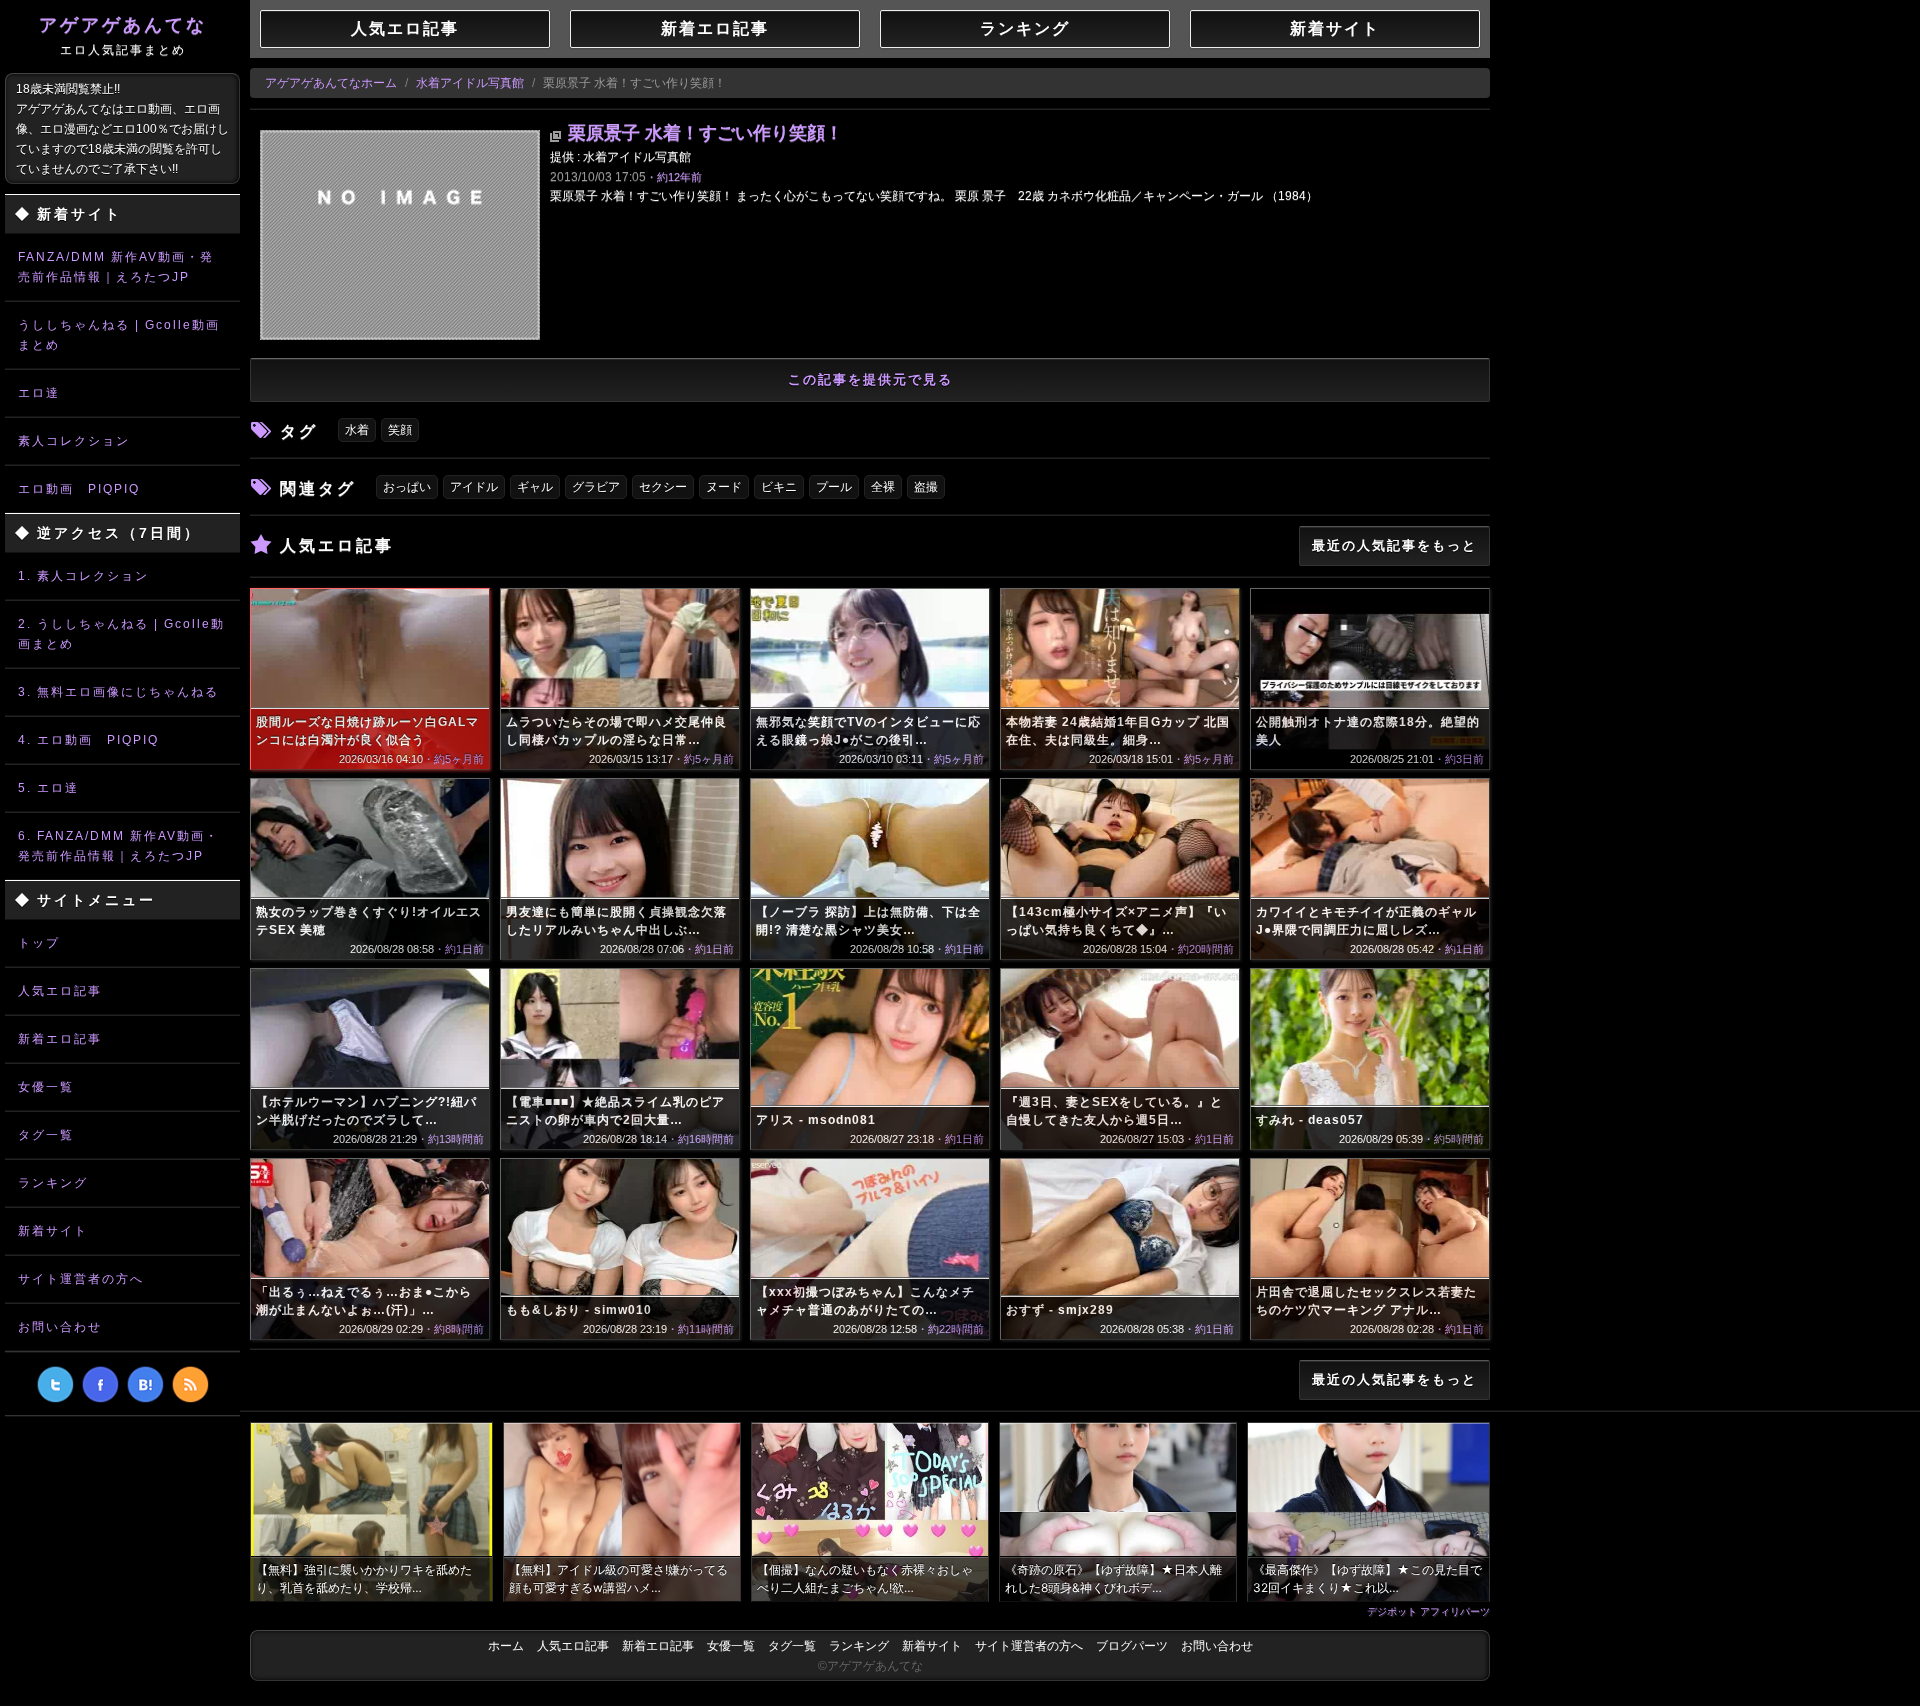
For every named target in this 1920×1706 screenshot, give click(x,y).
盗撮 (926, 487)
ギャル (535, 487)
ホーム (506, 1646)
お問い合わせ (60, 1327)
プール (834, 487)
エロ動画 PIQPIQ (79, 489)
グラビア (596, 487)
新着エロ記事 (60, 1039)
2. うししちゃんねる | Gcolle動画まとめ (121, 634)
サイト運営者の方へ (81, 1279)
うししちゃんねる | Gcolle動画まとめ (119, 335)
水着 (357, 430)
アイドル (474, 487)
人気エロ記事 (60, 991)
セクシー (663, 487)
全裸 (883, 487)
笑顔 (400, 430)
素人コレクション (74, 441)
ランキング (53, 1183)
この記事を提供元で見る (870, 379)
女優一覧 (46, 1087)
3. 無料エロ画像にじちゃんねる (118, 692)
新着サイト (53, 1231)
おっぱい (407, 487)
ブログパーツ (1132, 1646)
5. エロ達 (48, 788)
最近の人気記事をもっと (1394, 545)
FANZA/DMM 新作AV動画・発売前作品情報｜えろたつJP (116, 267)
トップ (39, 943)
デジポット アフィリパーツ (1428, 1611)
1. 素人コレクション (83, 576)
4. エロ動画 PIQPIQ (88, 740)
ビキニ (779, 487)
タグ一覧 (46, 1135)
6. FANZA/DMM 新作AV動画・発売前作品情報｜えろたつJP (118, 846)
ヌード (724, 487)
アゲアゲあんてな (123, 36)
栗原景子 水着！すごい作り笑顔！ (705, 133)
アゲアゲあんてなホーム (331, 83)
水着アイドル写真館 (470, 83)
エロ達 (39, 393)
